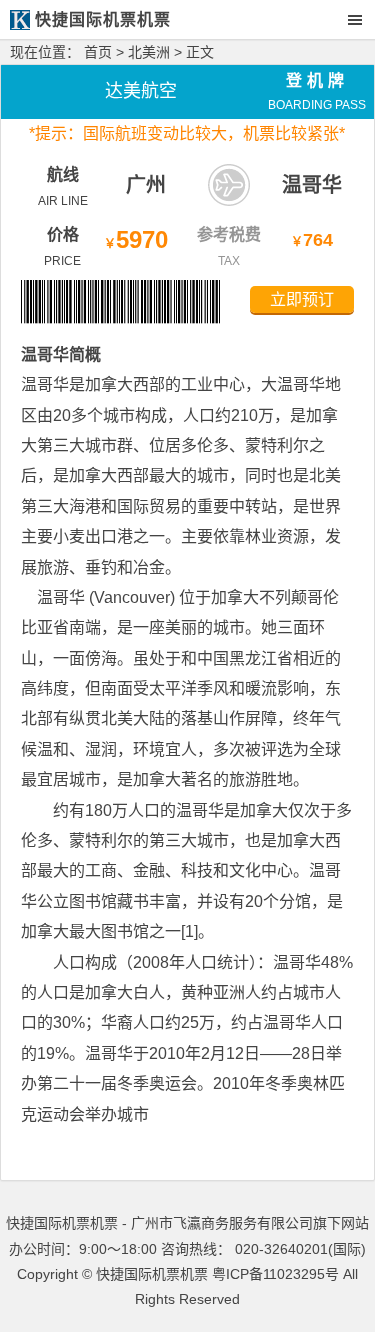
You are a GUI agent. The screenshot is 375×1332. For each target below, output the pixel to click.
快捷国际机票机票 (152, 1274)
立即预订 (302, 299)
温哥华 (312, 185)
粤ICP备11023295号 (275, 1274)
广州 (146, 185)
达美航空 (141, 91)
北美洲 (149, 52)
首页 (98, 52)
